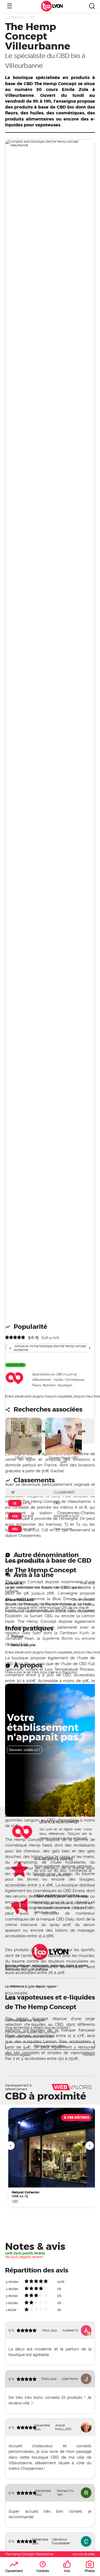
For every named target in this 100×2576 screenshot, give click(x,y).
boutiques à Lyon (67, 1516)
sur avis (50, 1338)
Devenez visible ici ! (24, 1750)
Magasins (16, 17)
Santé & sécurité (23, 1645)
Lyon (57, 6)
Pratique (17, 1636)
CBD (31, 17)
